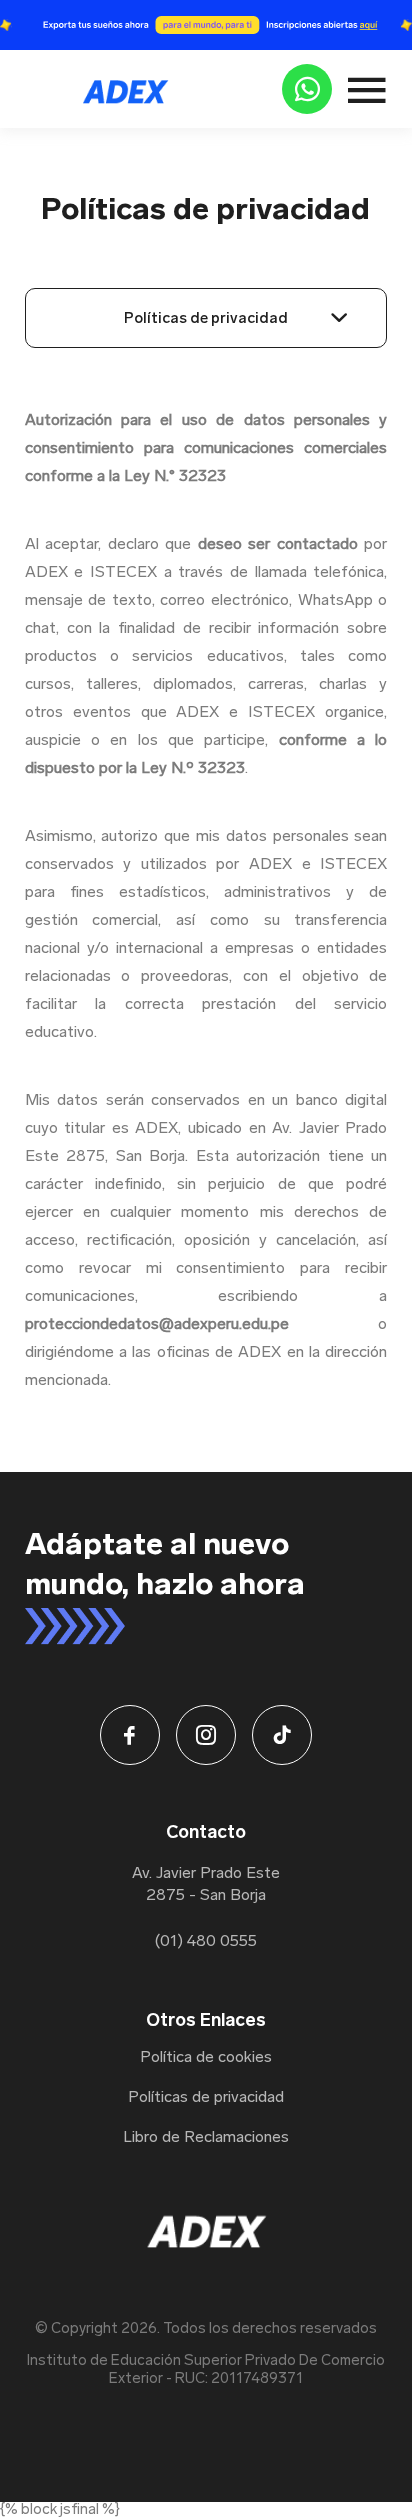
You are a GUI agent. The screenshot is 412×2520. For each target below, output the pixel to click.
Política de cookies (206, 2058)
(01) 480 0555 (206, 1942)
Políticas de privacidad (206, 318)
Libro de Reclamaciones (206, 2138)
